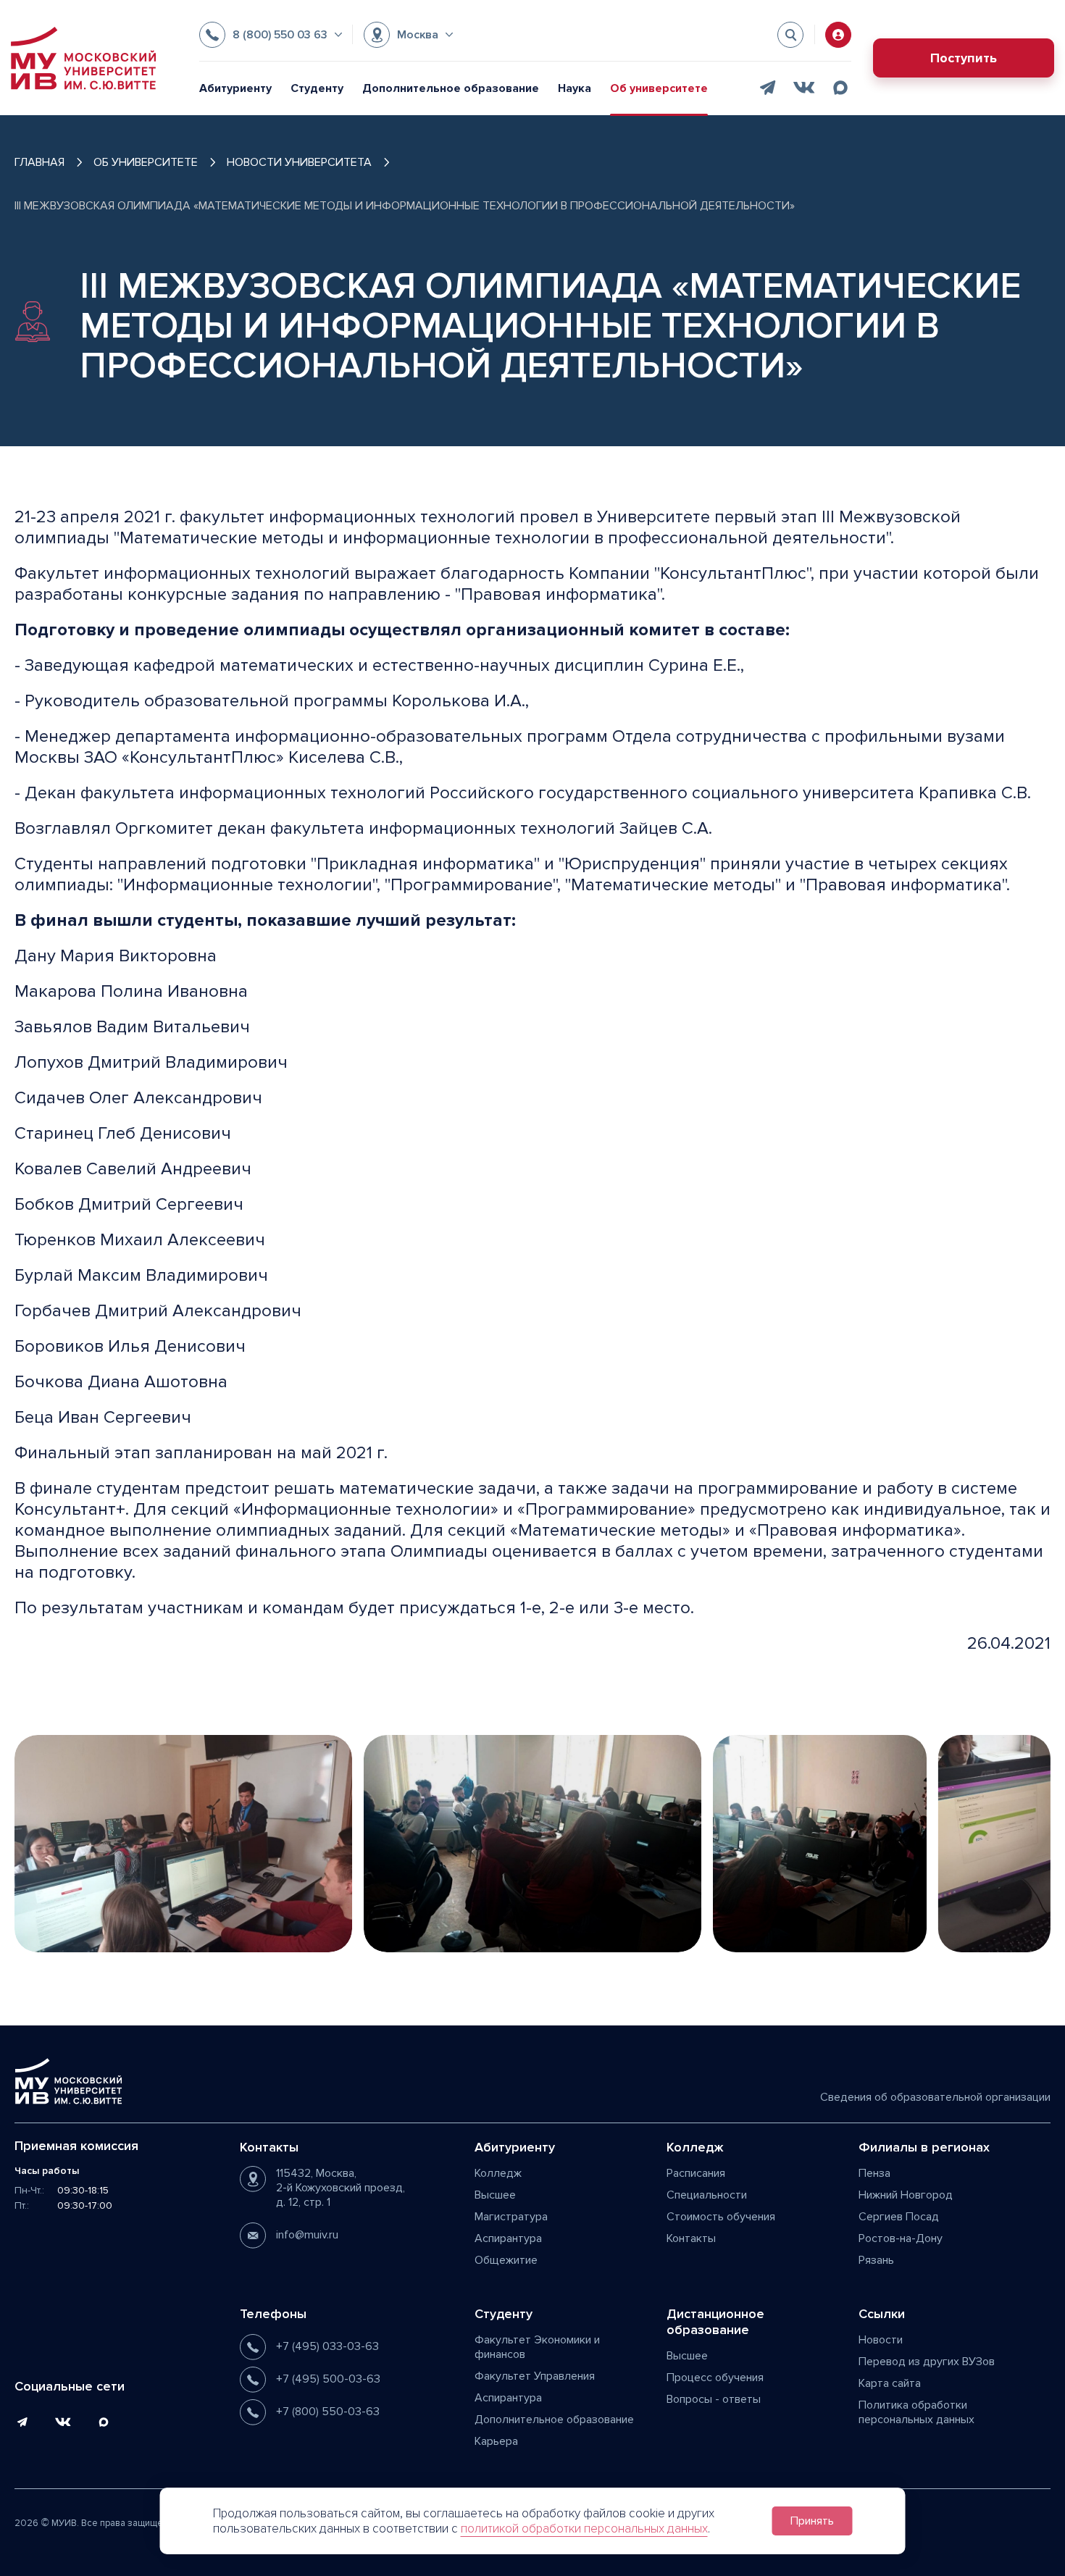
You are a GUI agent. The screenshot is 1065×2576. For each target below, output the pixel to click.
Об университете (659, 88)
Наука (575, 88)
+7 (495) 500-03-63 (328, 2379)
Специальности (707, 2195)
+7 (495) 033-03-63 (327, 2346)
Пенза (874, 2173)
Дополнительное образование (451, 88)
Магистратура (511, 2217)
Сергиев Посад (899, 2217)
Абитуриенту (235, 88)
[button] (271, 35)
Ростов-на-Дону (901, 2238)
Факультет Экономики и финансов (537, 2347)
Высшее (495, 2195)
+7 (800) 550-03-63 (328, 2412)
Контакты (691, 2238)
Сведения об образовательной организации (935, 2097)
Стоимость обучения (721, 2217)
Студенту (317, 88)
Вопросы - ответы (714, 2399)
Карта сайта (890, 2383)
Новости (881, 2340)
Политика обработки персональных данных (916, 2412)
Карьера (496, 2441)
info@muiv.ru (307, 2235)
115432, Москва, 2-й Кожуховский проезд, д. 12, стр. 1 (341, 2188)
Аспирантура (508, 2238)
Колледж (498, 2173)
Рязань (876, 2260)
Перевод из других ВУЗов (927, 2362)
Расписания (696, 2173)
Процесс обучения (715, 2378)
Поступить (964, 58)
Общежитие (506, 2260)
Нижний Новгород (906, 2195)
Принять (812, 2521)
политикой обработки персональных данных (584, 2529)
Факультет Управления (535, 2376)
